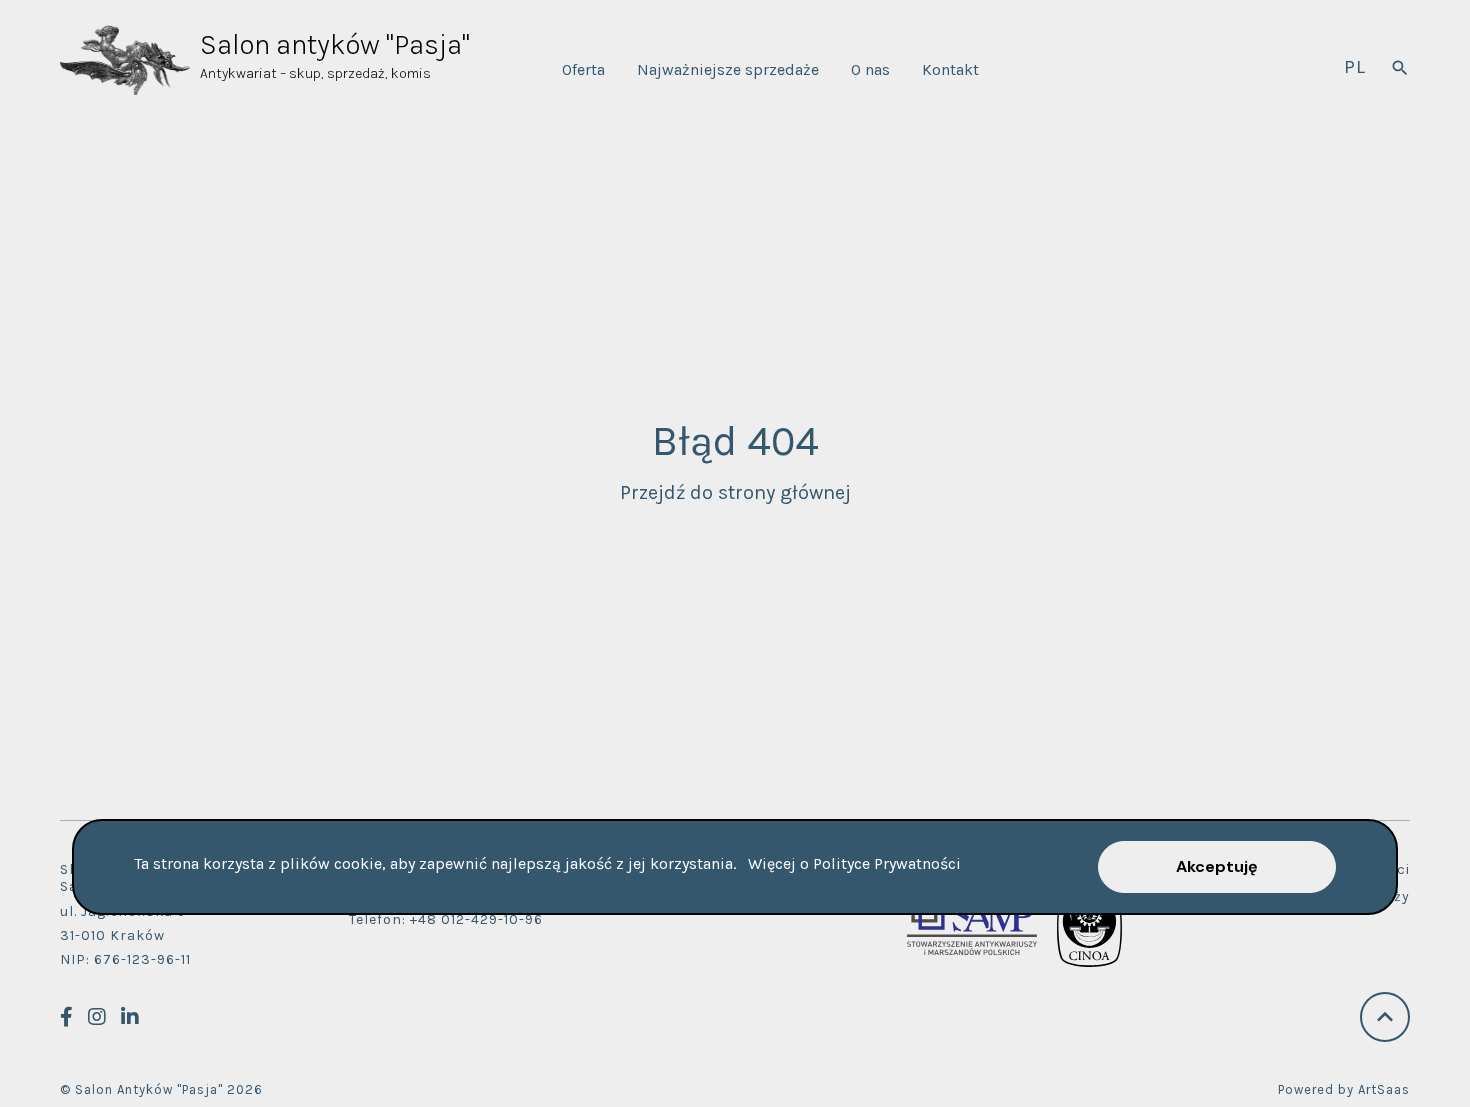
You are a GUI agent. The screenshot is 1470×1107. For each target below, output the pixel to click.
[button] (1217, 867)
